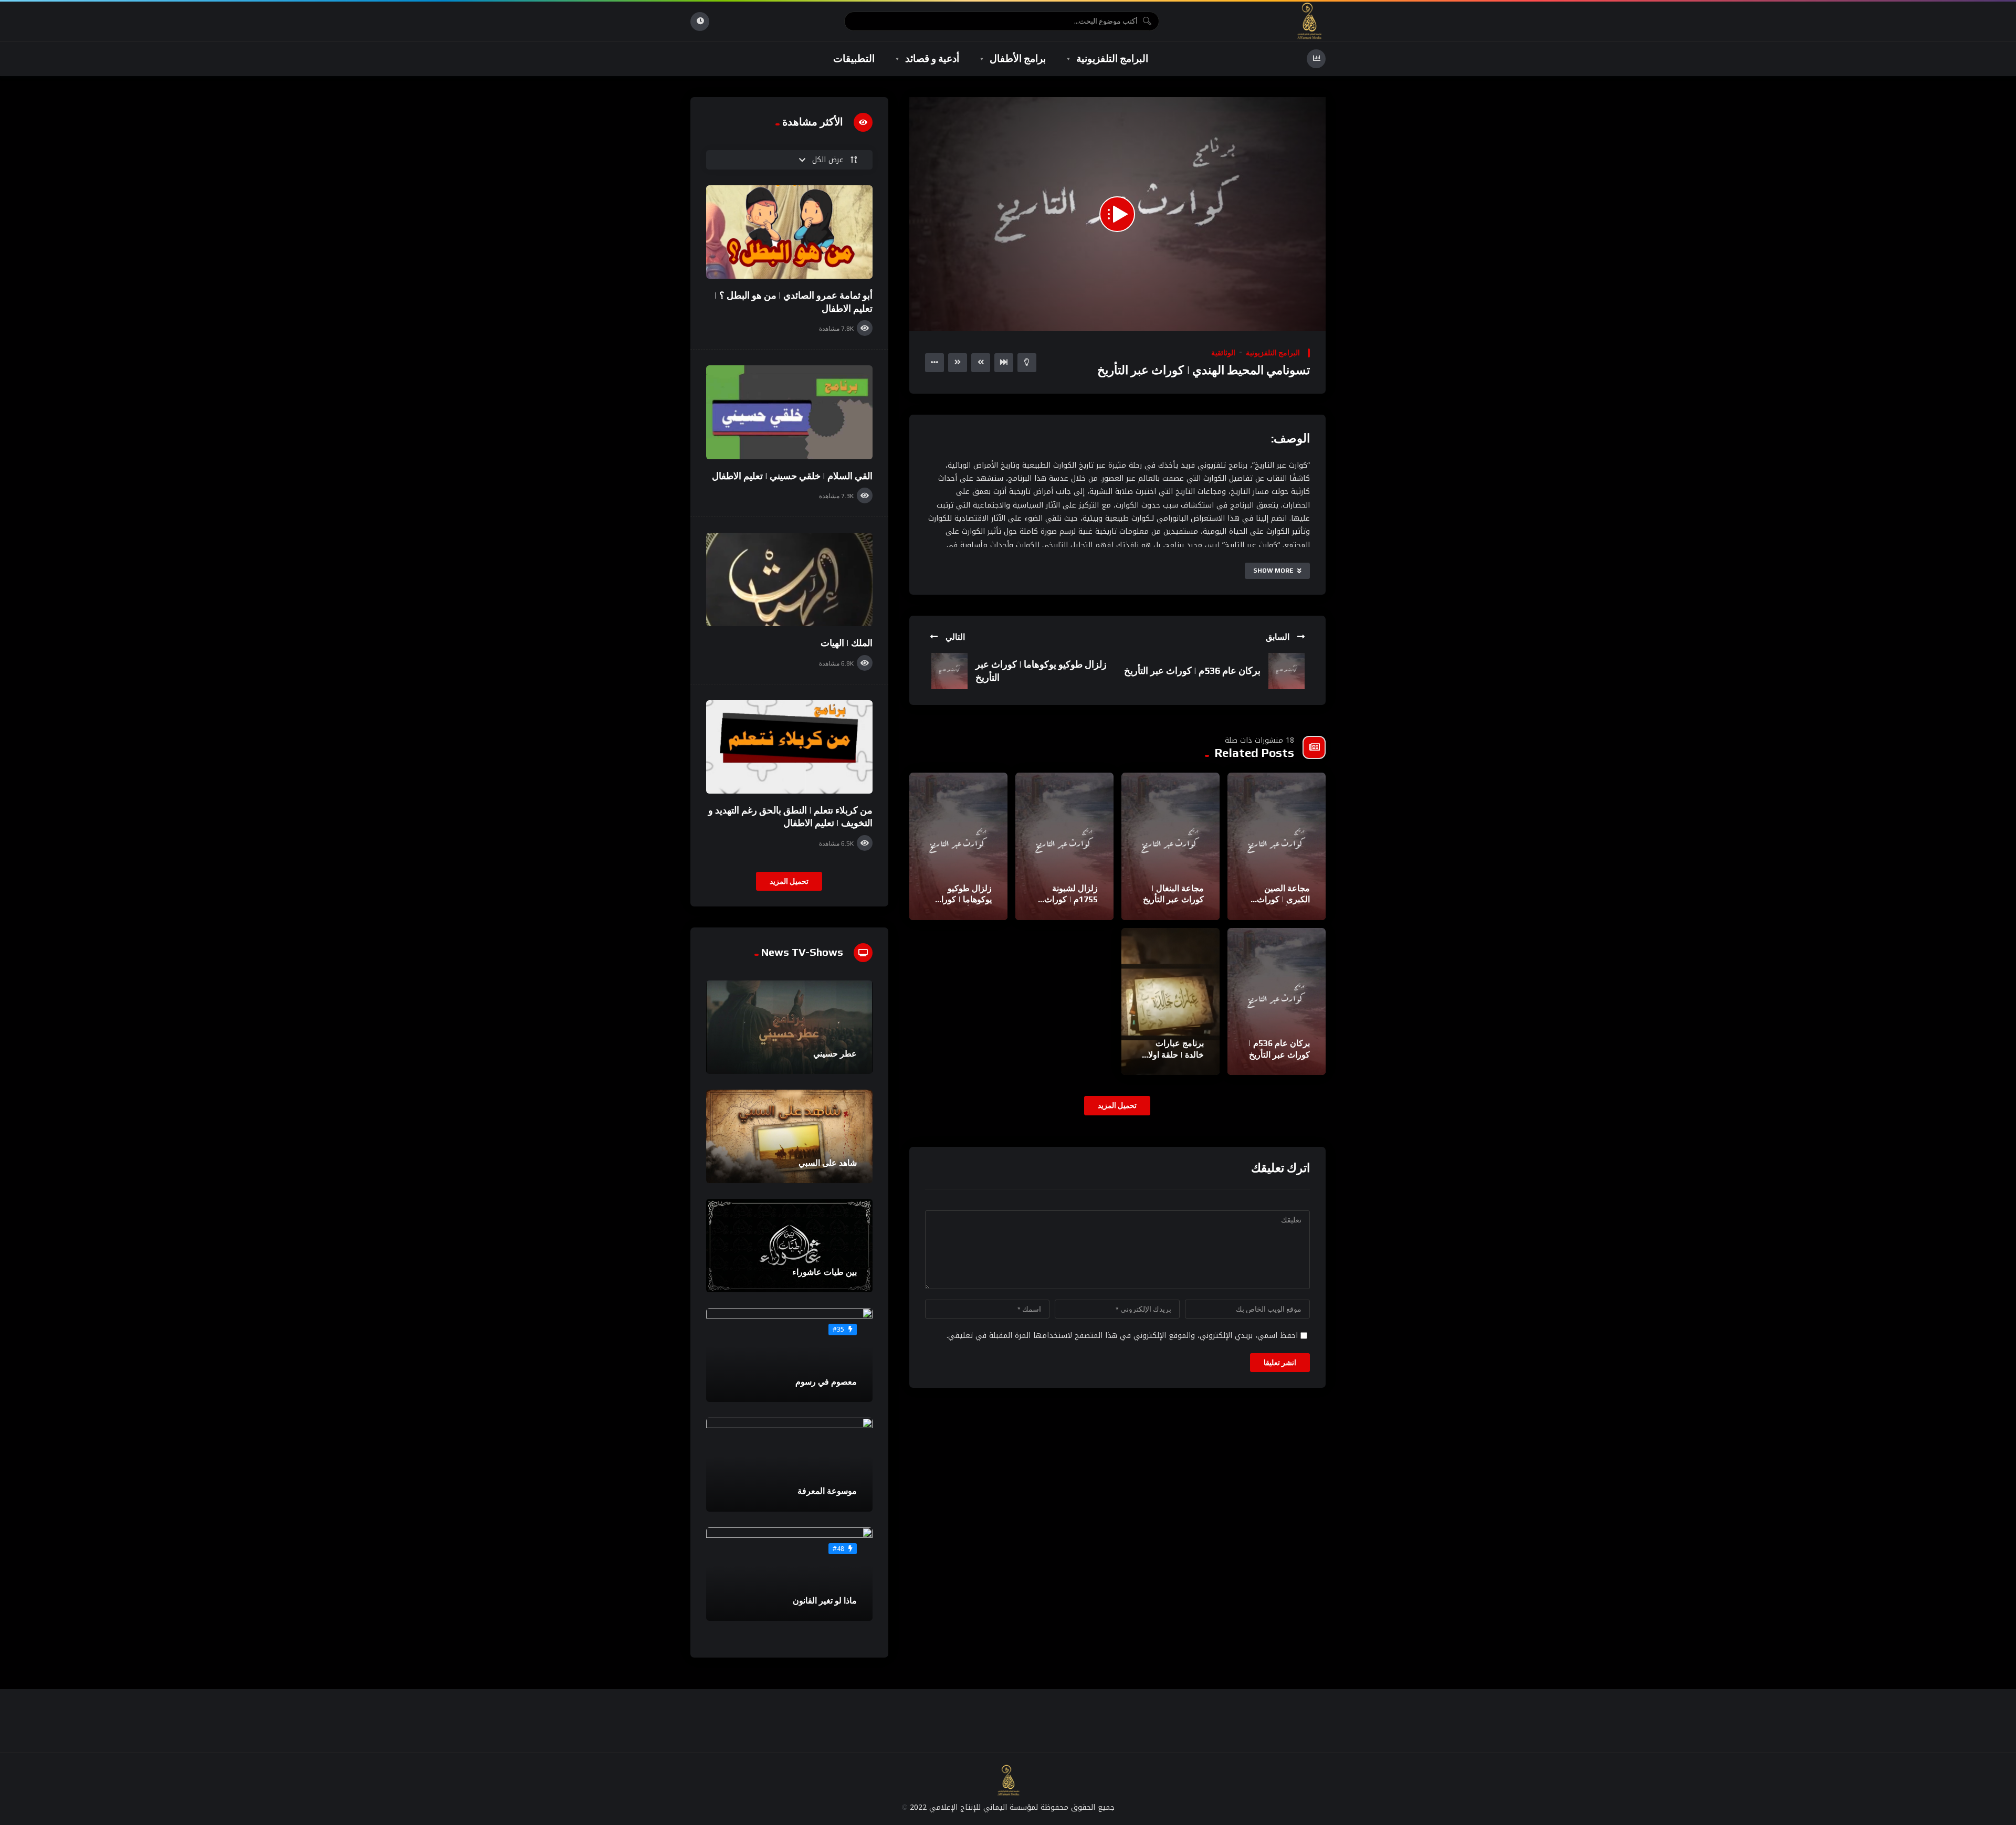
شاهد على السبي (828, 1163)
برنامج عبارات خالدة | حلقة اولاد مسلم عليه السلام (1173, 1054)
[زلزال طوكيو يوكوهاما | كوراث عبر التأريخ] (958, 846)
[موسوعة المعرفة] (789, 1465)
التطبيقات (854, 58)
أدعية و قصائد (932, 58)
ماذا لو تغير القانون (825, 1601)
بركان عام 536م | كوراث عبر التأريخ (1192, 671)
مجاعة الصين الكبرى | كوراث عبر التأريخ (1283, 900)
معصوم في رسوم (826, 1382)
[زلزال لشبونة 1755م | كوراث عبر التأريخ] (1064, 846)
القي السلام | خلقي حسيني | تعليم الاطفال (792, 476)
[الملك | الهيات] (789, 579)
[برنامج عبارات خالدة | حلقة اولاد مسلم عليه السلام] (1170, 1002)
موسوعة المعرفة (827, 1491)
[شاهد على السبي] (789, 1136)
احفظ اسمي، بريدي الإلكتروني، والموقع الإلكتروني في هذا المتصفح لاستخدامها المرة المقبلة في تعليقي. (1122, 1336)
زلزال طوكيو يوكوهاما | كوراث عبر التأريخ (963, 900)
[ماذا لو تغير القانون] (789, 1574)
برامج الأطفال (1018, 58)
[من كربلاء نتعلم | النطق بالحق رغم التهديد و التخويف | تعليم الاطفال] (789, 747)
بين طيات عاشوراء (825, 1272)
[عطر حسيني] (789, 1027)
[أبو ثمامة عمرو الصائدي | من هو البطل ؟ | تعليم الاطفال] (789, 232)
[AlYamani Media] (1310, 21)
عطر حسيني (835, 1054)
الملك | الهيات (847, 643)
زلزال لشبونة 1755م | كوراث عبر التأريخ (1071, 900)
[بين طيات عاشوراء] (789, 1246)
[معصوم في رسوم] (789, 1355)
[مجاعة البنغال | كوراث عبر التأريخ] (1170, 846)
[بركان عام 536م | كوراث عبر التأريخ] (1277, 1002)
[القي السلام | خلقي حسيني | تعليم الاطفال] (789, 412)
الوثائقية (1223, 353)
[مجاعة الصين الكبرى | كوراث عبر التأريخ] (1277, 846)
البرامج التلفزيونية (1112, 58)
